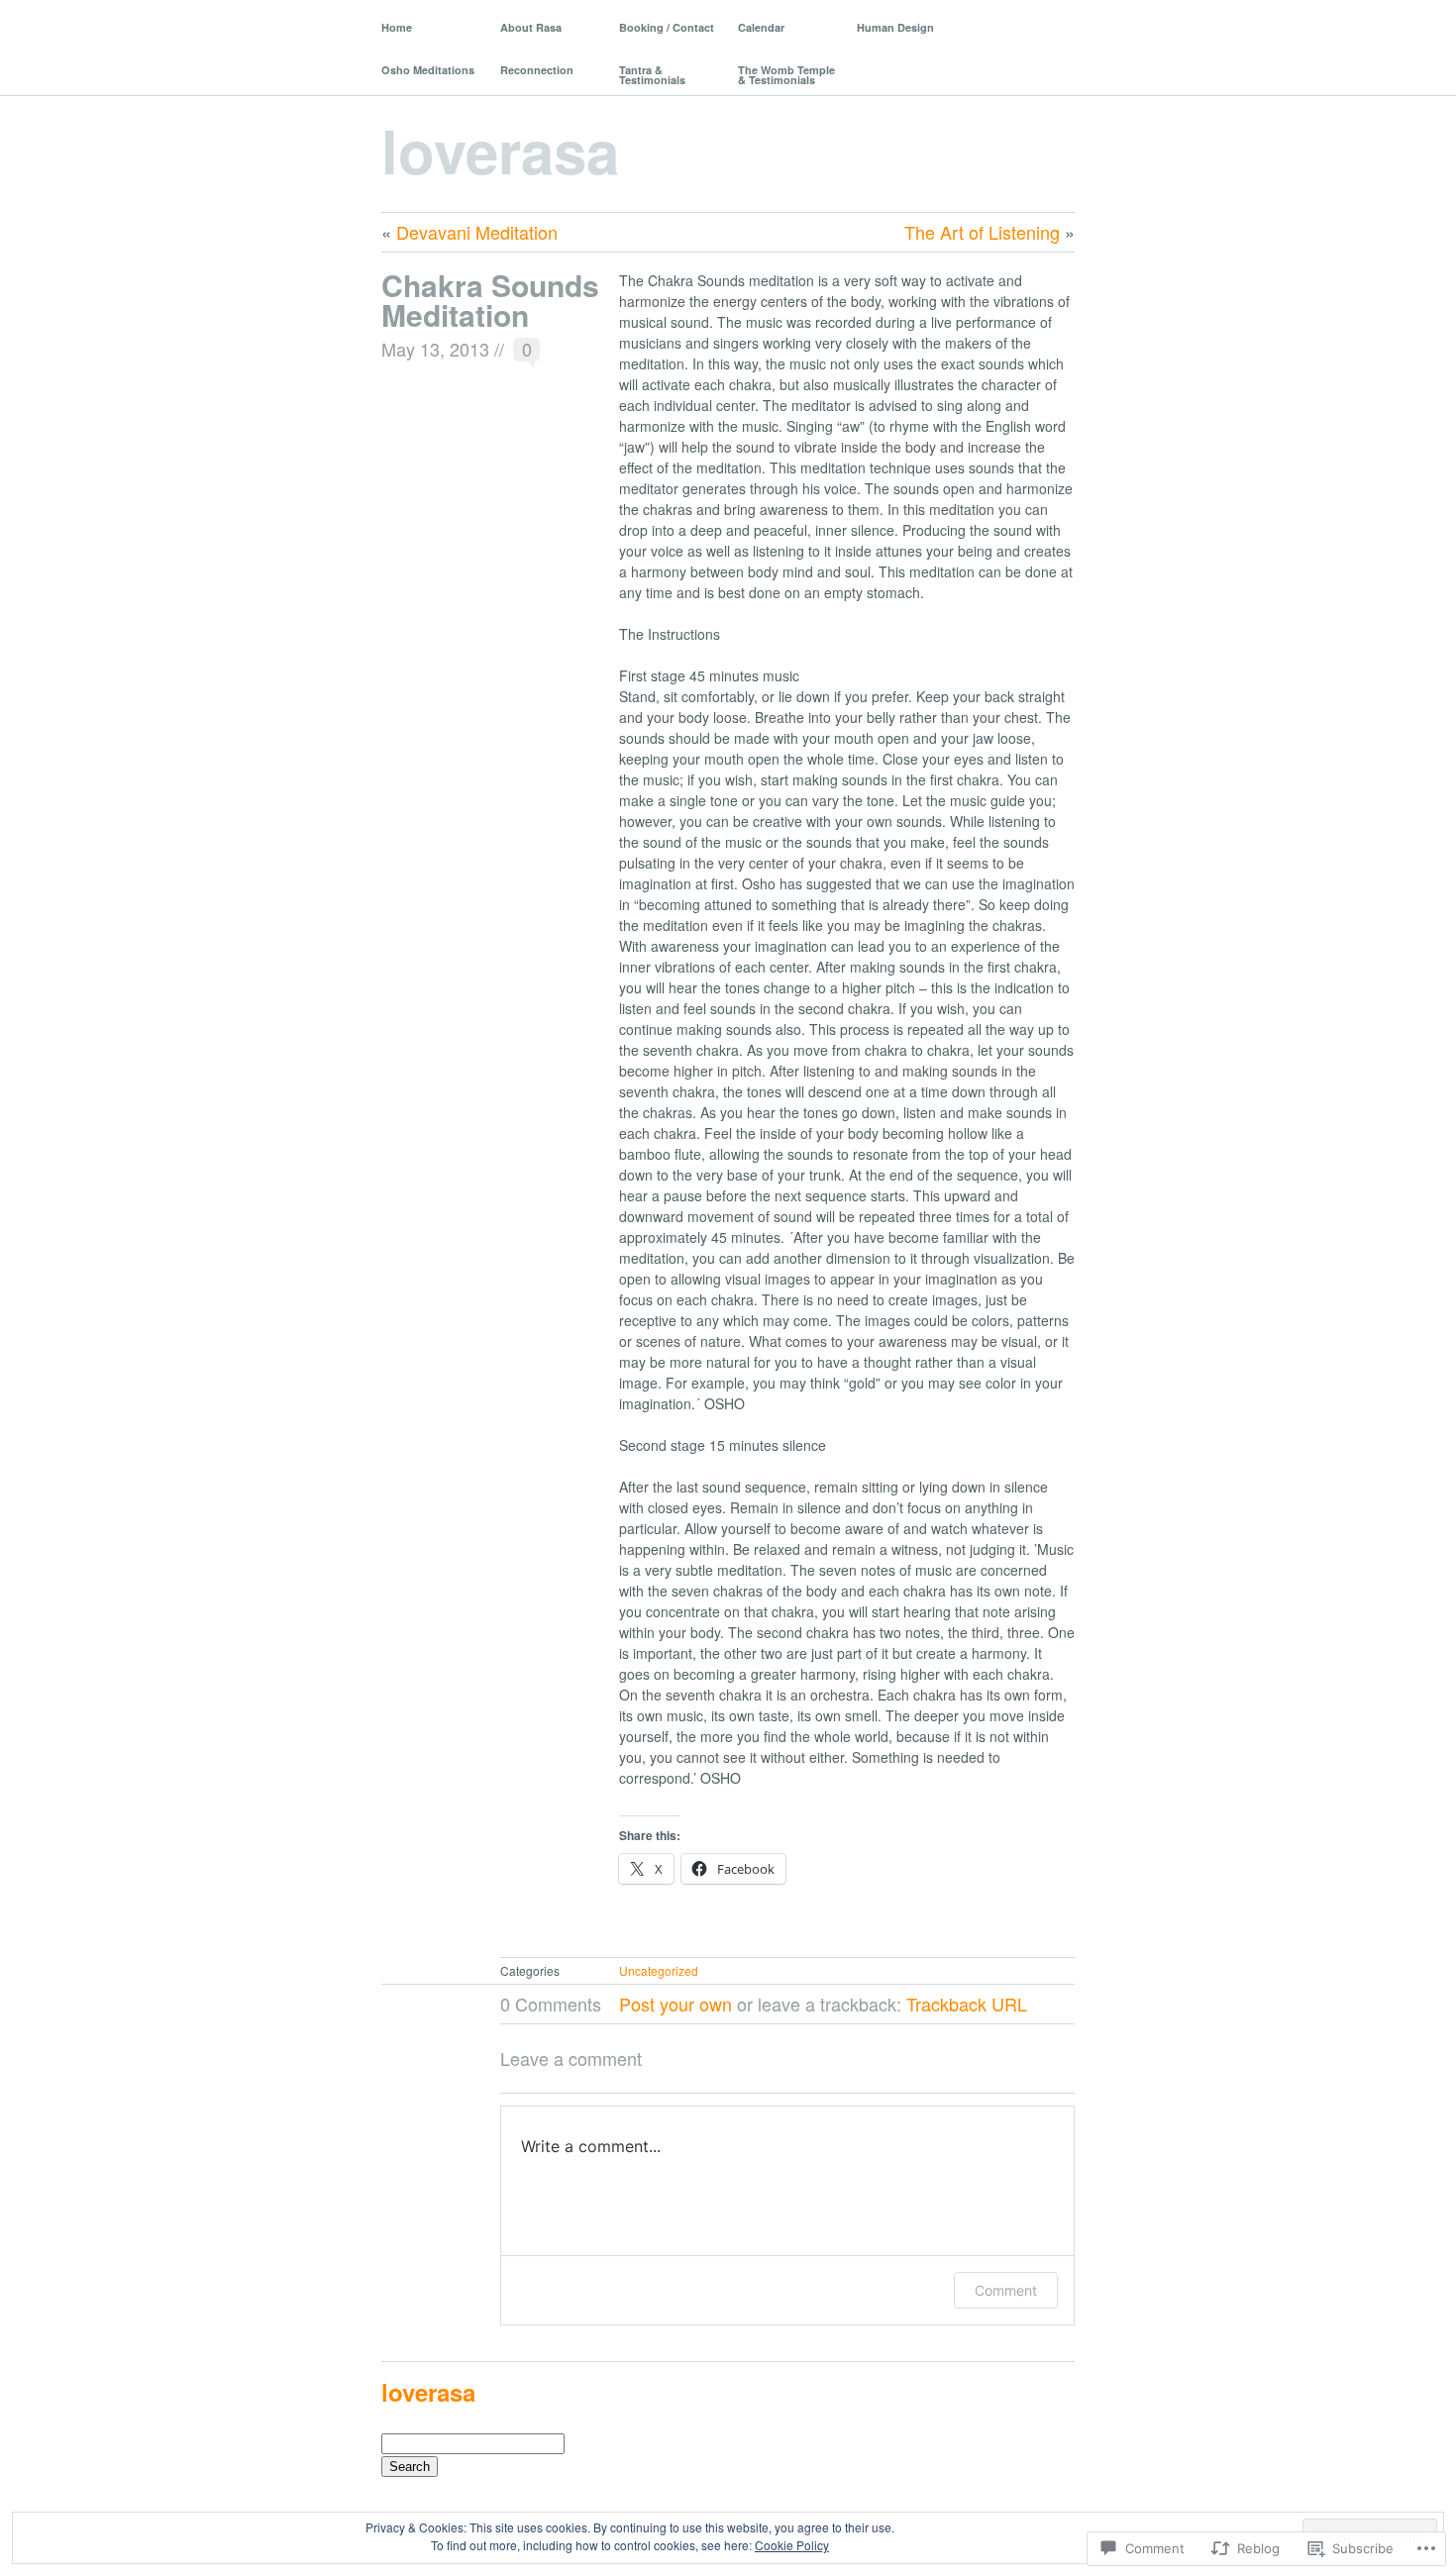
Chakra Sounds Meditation (490, 300)
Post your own (676, 2004)
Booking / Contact (667, 27)
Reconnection (537, 70)
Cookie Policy (792, 2545)
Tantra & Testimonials (652, 75)
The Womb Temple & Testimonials (786, 75)
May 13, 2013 (435, 349)
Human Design (895, 27)
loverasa (500, 150)
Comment (1006, 2290)
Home (397, 27)
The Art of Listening (982, 232)
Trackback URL (967, 2004)
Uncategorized (659, 1970)
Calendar (761, 27)
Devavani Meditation (477, 232)
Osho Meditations (428, 70)
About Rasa (531, 27)
